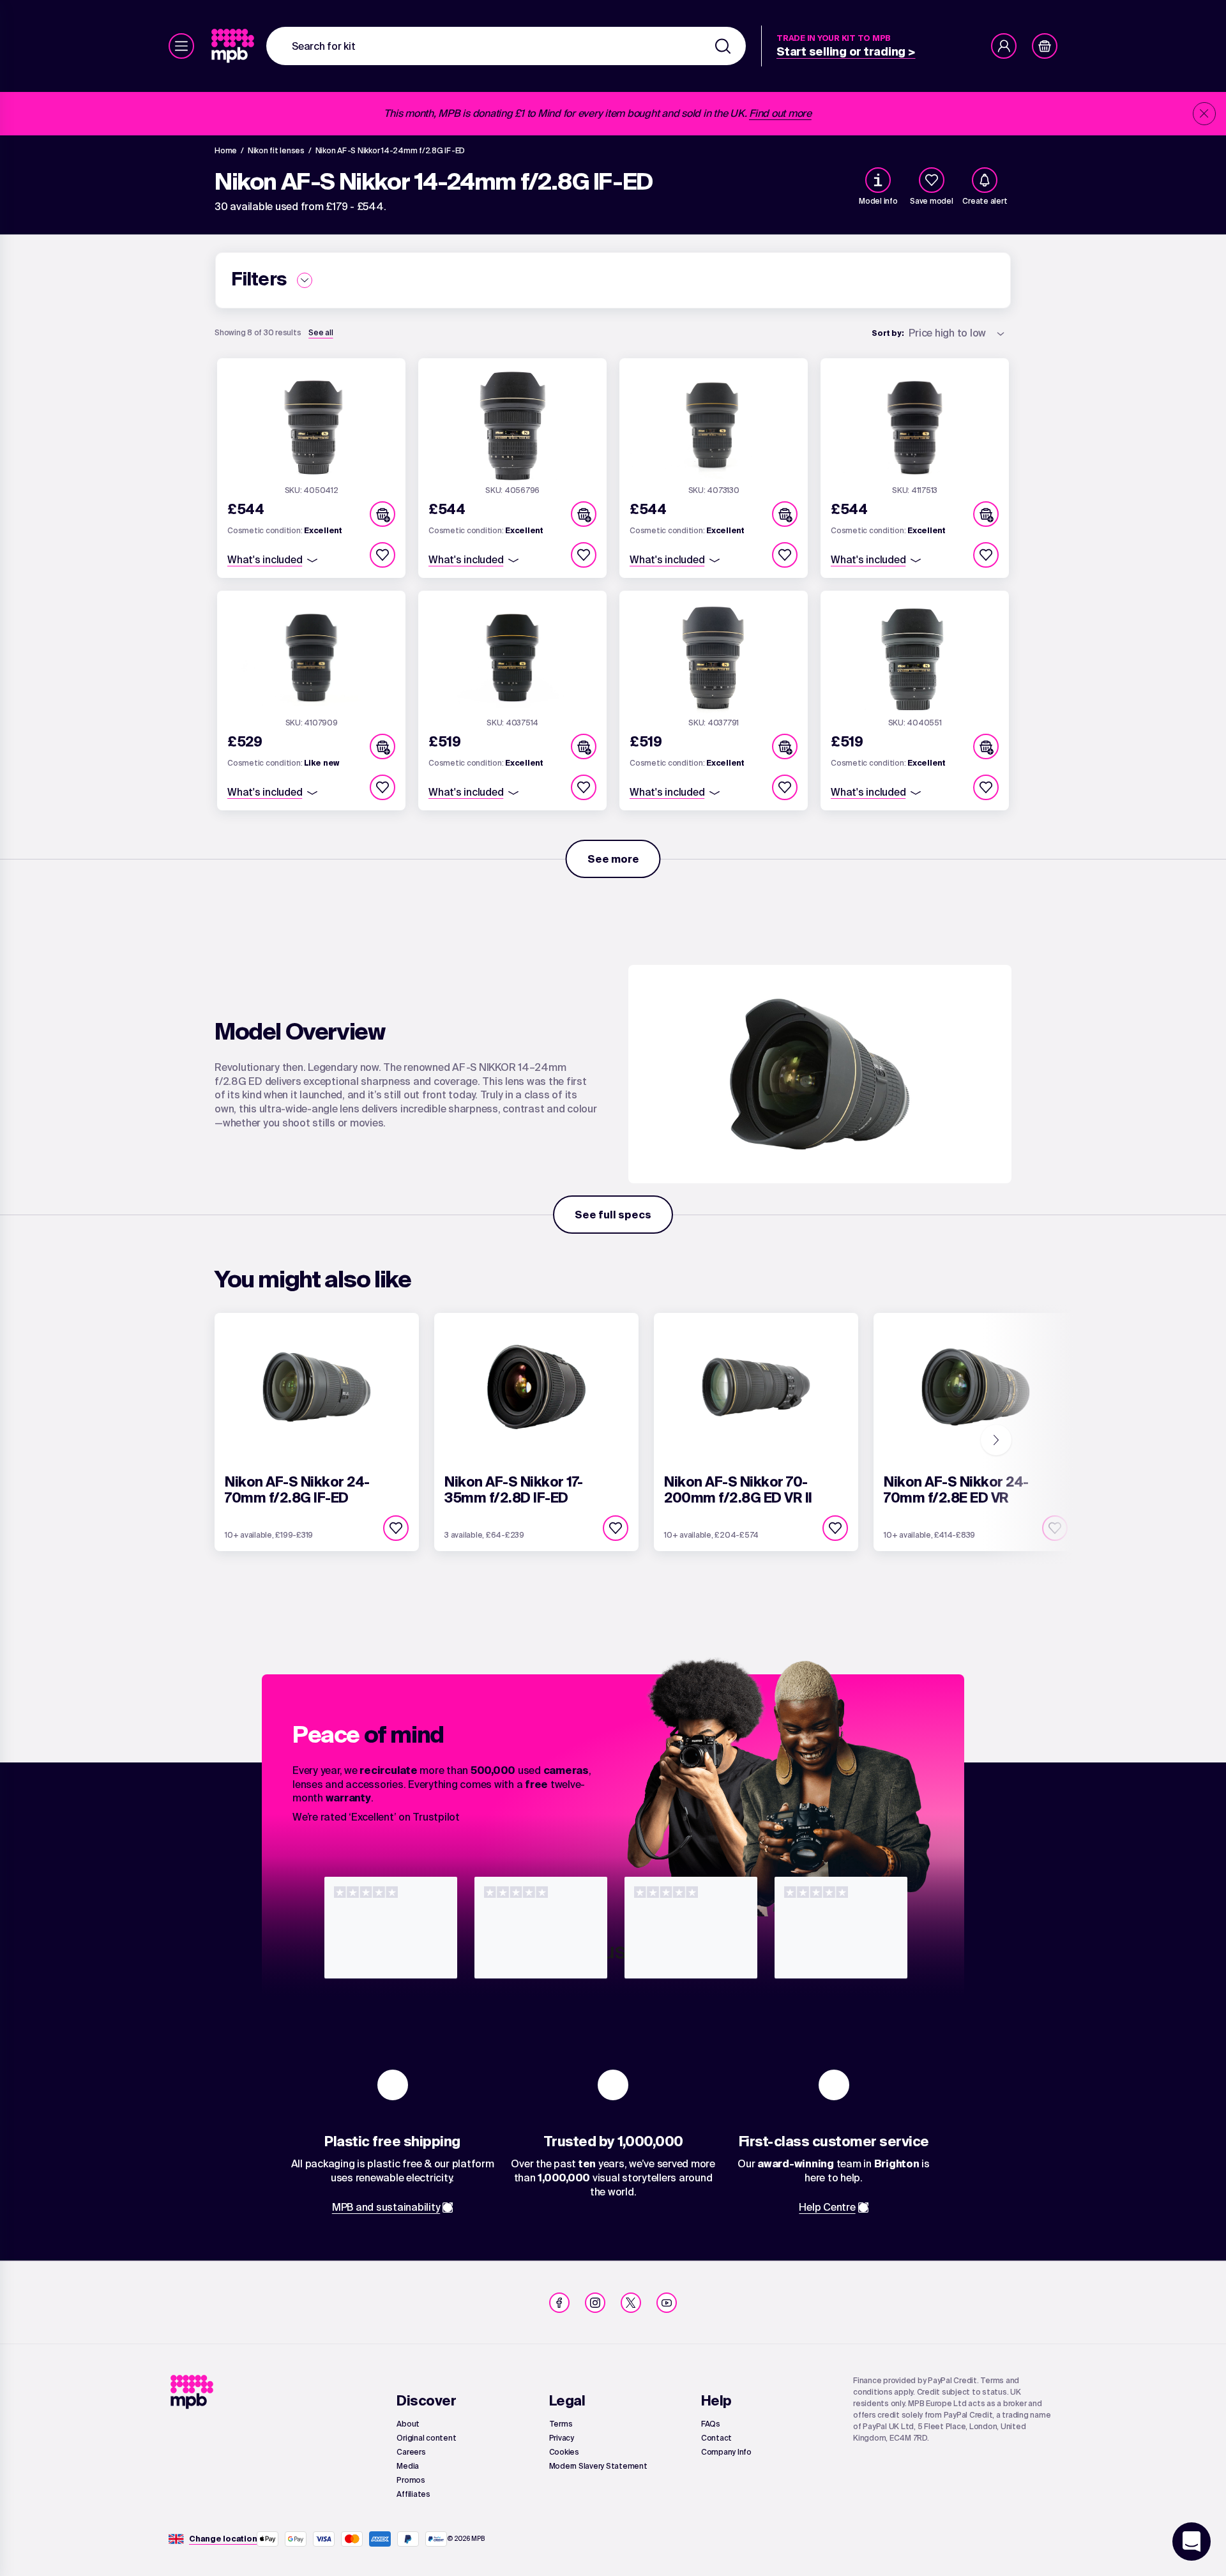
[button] (382, 514)
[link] (234, 46)
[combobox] (506, 46)
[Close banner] (1204, 114)
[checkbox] (932, 180)
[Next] (996, 1440)
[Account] (1004, 46)
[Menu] (181, 46)
